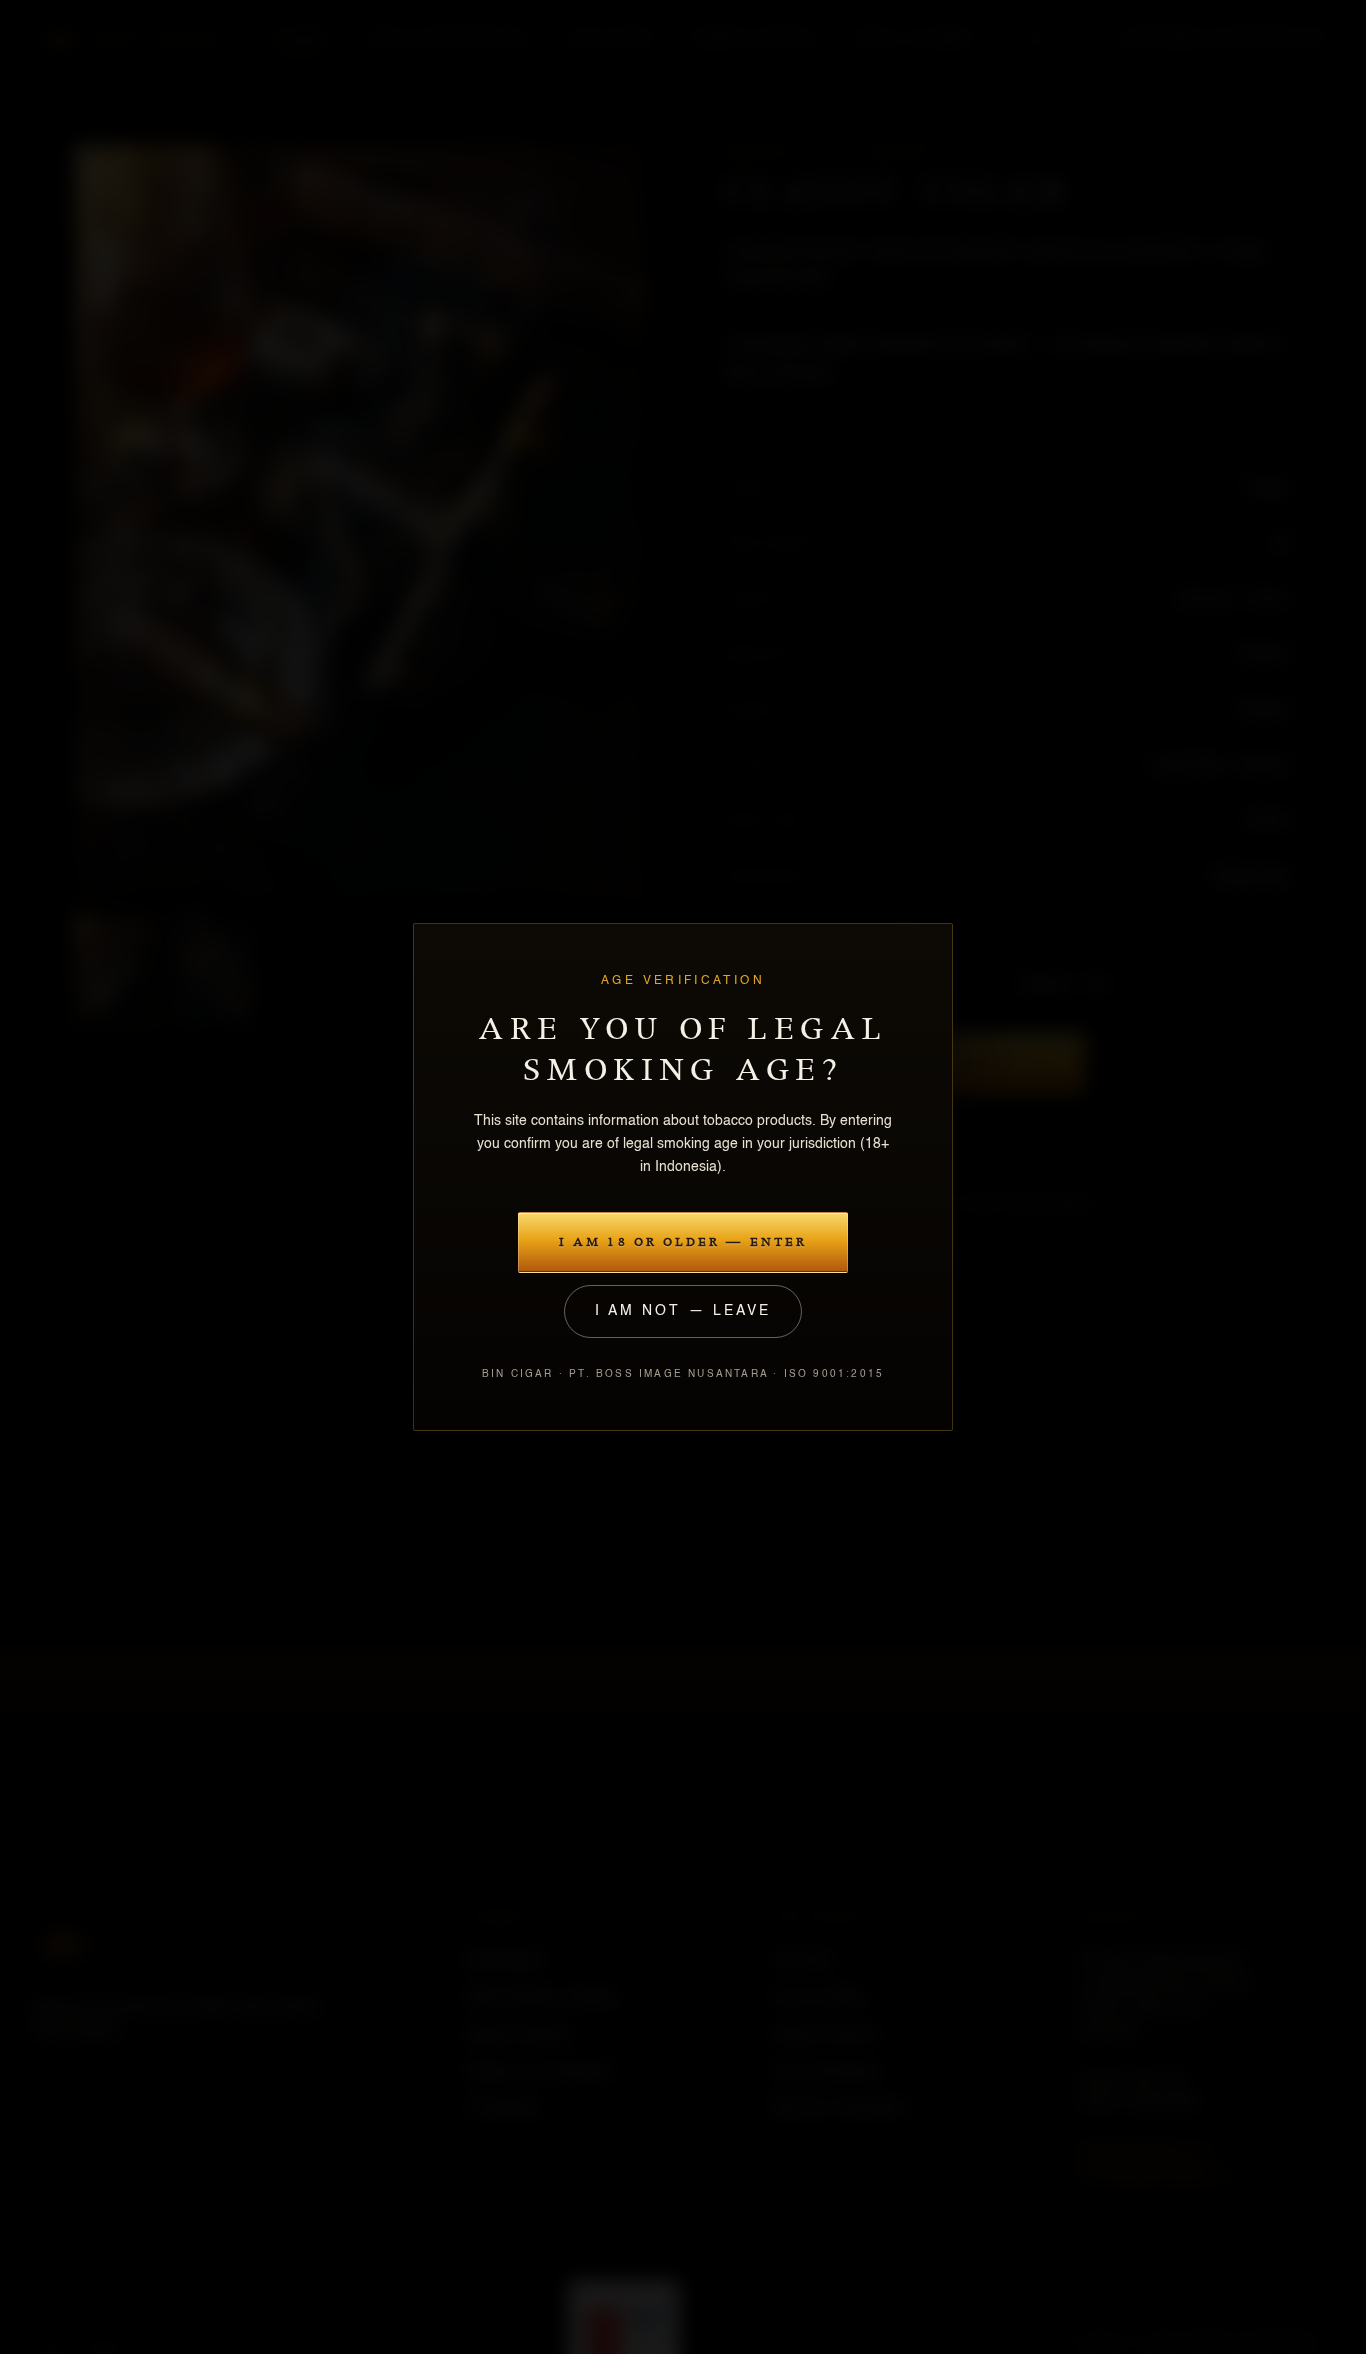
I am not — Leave (683, 1311)
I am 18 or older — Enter (683, 1242)
